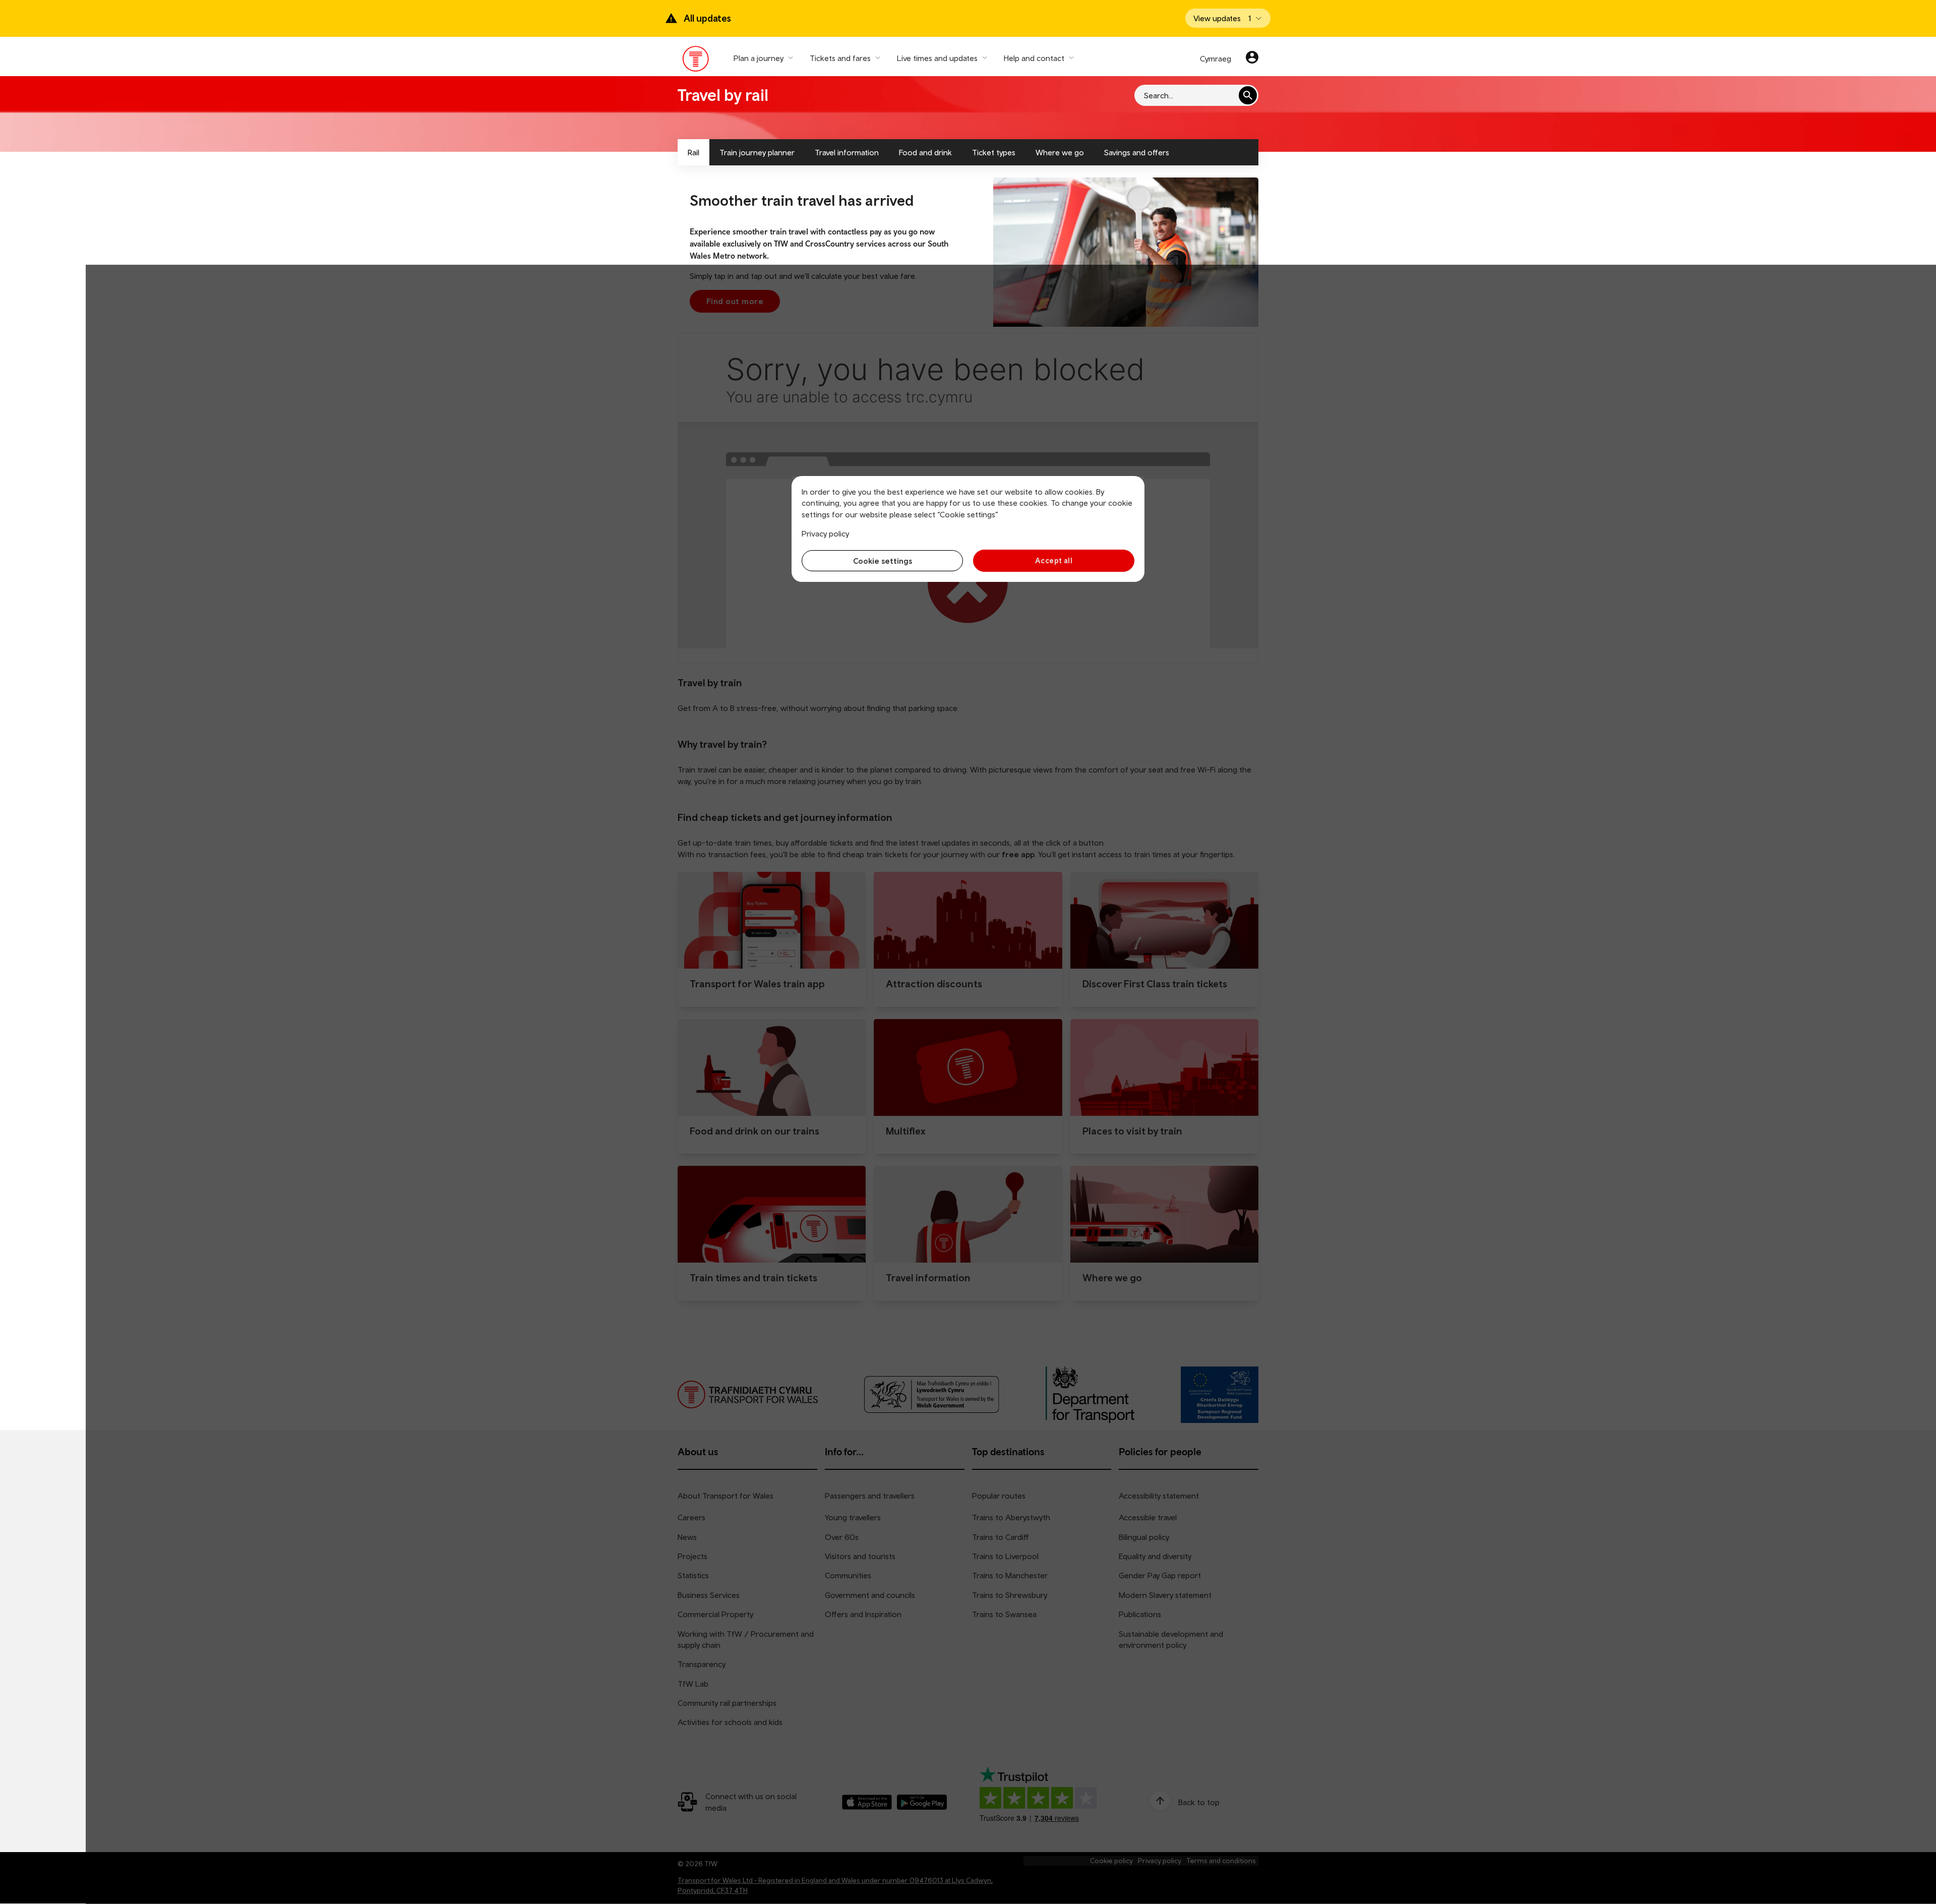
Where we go (1060, 152)
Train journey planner (757, 152)
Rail (693, 152)
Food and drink (925, 152)
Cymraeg (1216, 58)
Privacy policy (825, 533)
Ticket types (994, 152)
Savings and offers (1137, 152)
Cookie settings (883, 561)
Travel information (847, 152)
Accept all (1054, 560)
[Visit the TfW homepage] (696, 61)
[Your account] (1252, 58)
